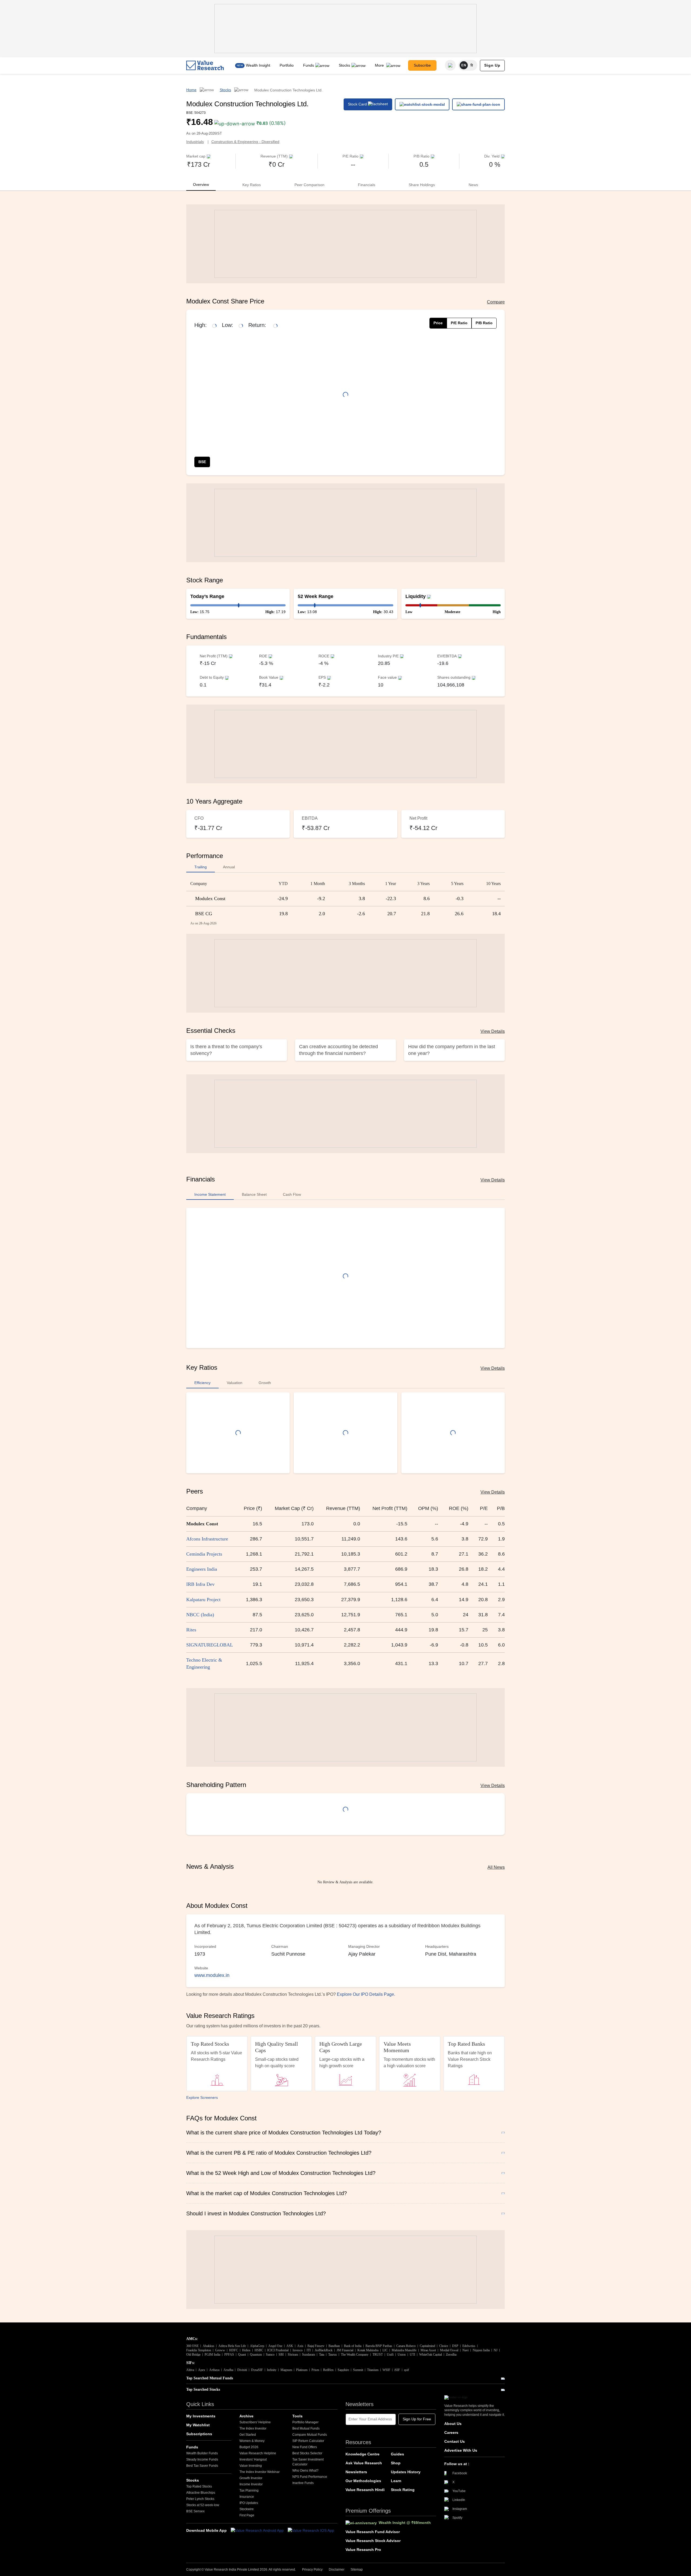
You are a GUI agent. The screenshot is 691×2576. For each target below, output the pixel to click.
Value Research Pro (363, 2550)
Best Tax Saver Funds (202, 2466)
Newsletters (356, 2472)
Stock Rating (403, 2490)
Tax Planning (249, 2490)
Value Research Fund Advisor (373, 2532)
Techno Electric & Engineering (204, 1663)
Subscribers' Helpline (255, 2422)
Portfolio (287, 65)
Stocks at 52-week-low (203, 2505)
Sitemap (357, 2570)
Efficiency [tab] (202, 1383)
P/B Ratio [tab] (484, 323)
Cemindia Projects (204, 1554)
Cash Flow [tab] (292, 1194)
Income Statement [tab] (210, 1194)
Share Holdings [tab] (422, 185)
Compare (496, 302)
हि (472, 65)
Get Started (248, 2435)
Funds (309, 65)
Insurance (247, 2497)
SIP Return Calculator (308, 2441)
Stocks (344, 65)
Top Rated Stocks (199, 2486)
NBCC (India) (200, 1615)
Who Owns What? (305, 2471)
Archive (246, 2416)
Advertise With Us (461, 2450)
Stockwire (247, 2509)
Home (191, 90)
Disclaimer (337, 2570)
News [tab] (473, 185)
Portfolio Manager (305, 2422)
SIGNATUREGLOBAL (210, 1645)
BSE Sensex (195, 2511)
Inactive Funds (303, 2483)
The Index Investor (253, 2428)
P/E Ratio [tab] (459, 323)
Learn (396, 2481)
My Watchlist (198, 2425)
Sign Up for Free (417, 2419)
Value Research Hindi (365, 2490)
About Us (453, 2424)
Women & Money (252, 2441)
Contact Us (455, 2441)
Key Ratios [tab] (252, 185)
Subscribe (422, 65)
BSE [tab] (202, 462)
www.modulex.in (212, 1975)
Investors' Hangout (253, 2459)
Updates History (406, 2472)
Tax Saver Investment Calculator (308, 2462)
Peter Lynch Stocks (200, 2499)
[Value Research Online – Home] (205, 65)
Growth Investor (251, 2478)
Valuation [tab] (235, 1383)
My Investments (201, 2416)
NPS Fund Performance (310, 2477)
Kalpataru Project (203, 1600)
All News (496, 1867)
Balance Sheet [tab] (254, 1194)
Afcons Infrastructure (207, 1539)
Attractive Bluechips (201, 2493)
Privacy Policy (312, 2570)
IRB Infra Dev (200, 1584)
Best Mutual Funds (306, 2428)
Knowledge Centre (363, 2454)
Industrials (195, 142)
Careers (451, 2432)
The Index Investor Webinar (260, 2472)
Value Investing (251, 2466)
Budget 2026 (249, 2447)
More (380, 65)
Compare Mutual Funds (310, 2435)
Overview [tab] (201, 185)
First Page (247, 2515)
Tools (297, 2416)
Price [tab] (438, 323)
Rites (191, 1630)
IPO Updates (249, 2503)
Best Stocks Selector (307, 2453)
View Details (493, 1031)
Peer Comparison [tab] (309, 185)
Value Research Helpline (258, 2453)
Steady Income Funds (202, 2459)
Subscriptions (199, 2434)
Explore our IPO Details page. (366, 1994)
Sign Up (492, 65)
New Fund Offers (305, 2447)
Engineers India (202, 1569)
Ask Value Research (364, 2463)
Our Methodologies (363, 2481)
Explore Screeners (202, 2097)
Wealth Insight (258, 65)
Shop (396, 2463)
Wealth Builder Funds (202, 2453)
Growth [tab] (265, 1383)
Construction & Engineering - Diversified (245, 142)
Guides (397, 2454)
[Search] (450, 65)
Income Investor (251, 2484)
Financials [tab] (367, 185)
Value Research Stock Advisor (373, 2541)
